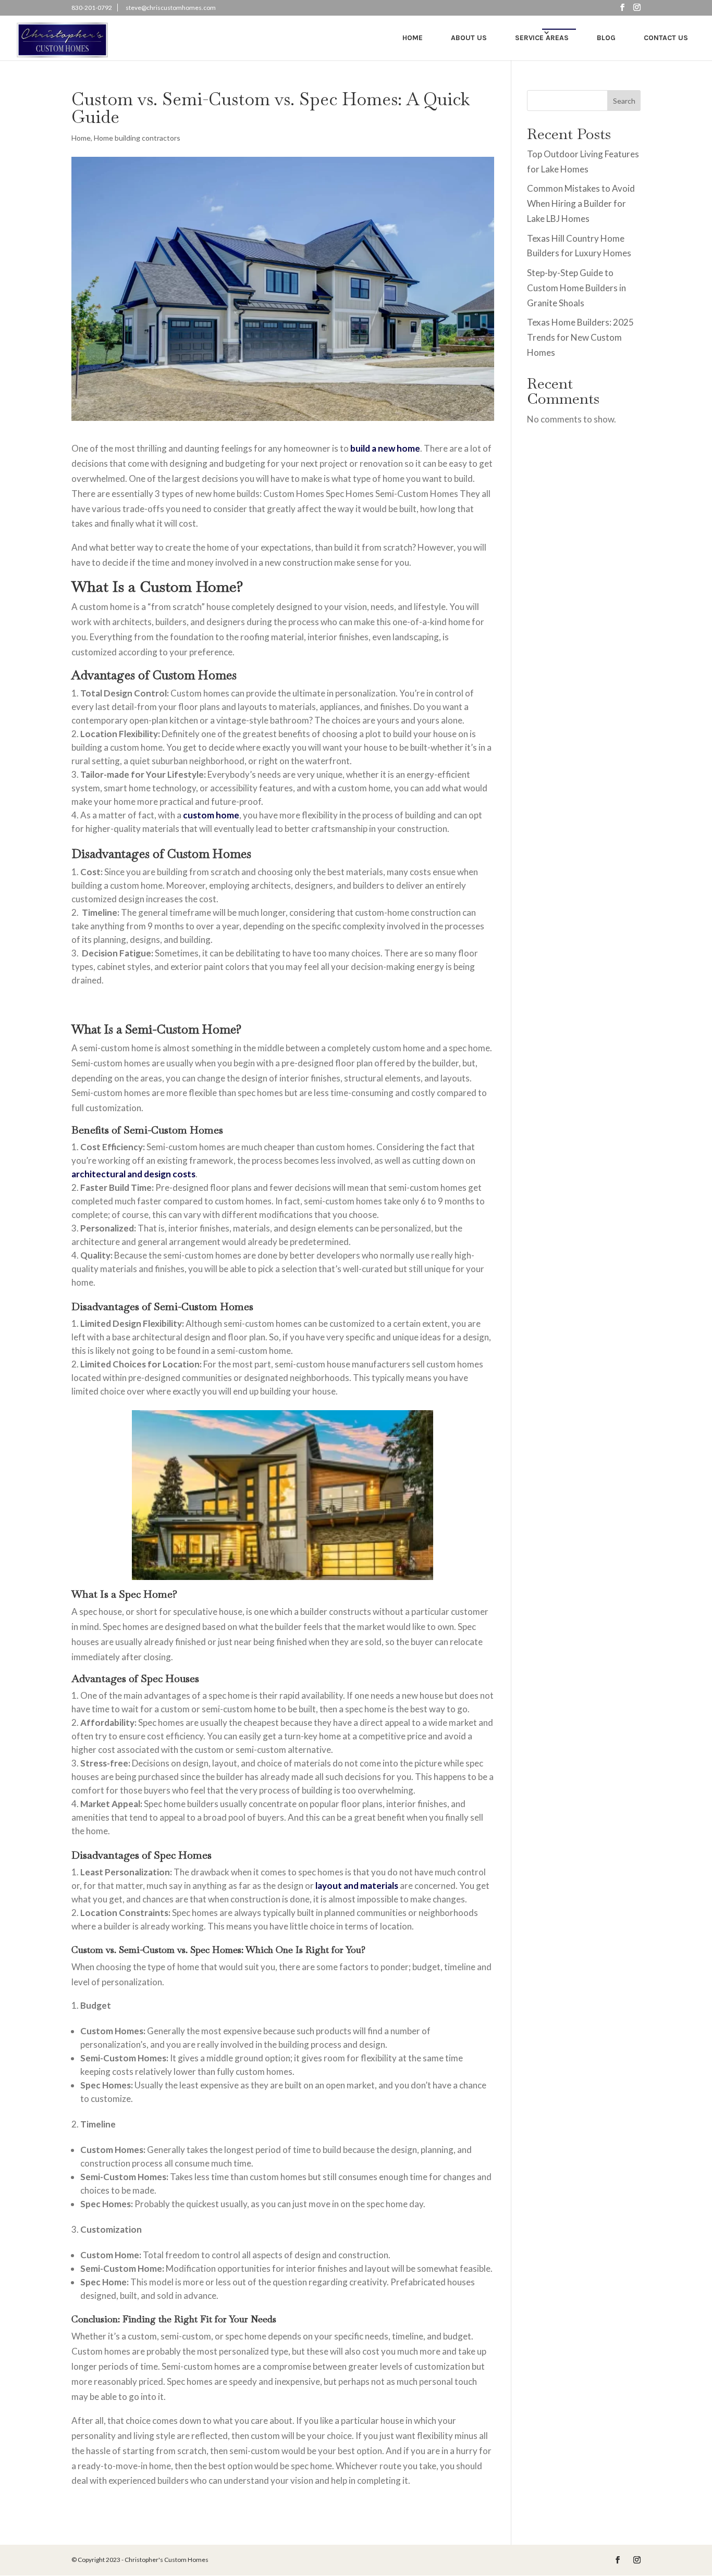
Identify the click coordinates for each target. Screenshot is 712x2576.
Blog (606, 38)
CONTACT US (666, 38)
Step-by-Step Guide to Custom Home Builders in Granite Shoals (576, 288)
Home (81, 138)
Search (624, 101)
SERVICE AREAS (542, 38)
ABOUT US (469, 38)
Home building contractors (137, 138)
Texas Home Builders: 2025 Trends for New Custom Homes (580, 337)
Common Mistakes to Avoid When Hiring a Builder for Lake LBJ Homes (581, 203)
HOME (413, 38)
